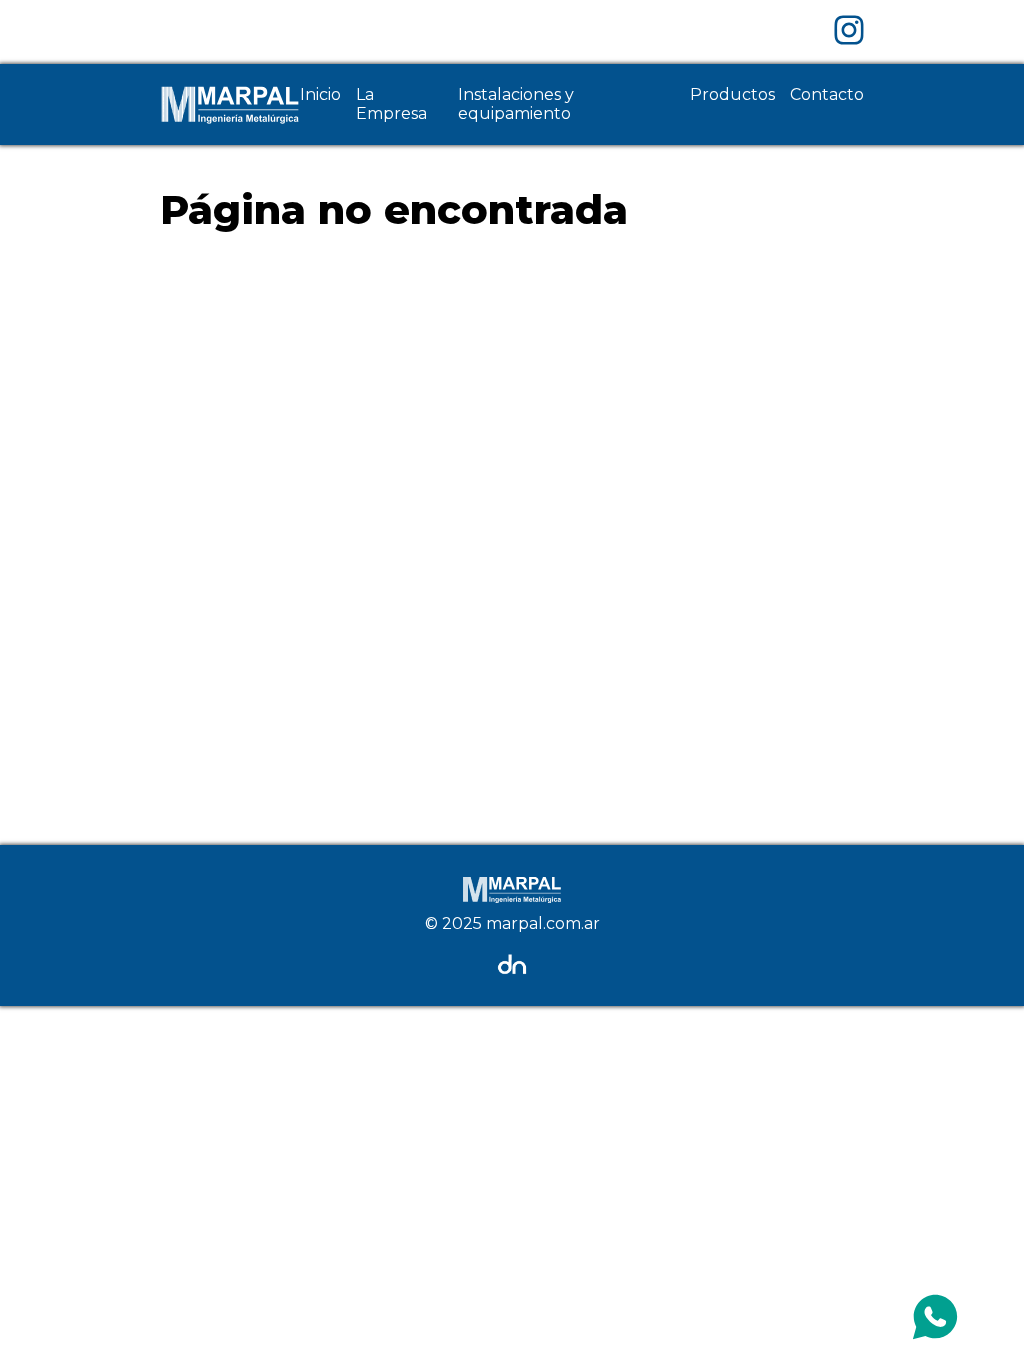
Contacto (827, 94)
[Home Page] (230, 104)
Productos (732, 94)
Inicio (320, 94)
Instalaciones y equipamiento (516, 104)
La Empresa (391, 104)
